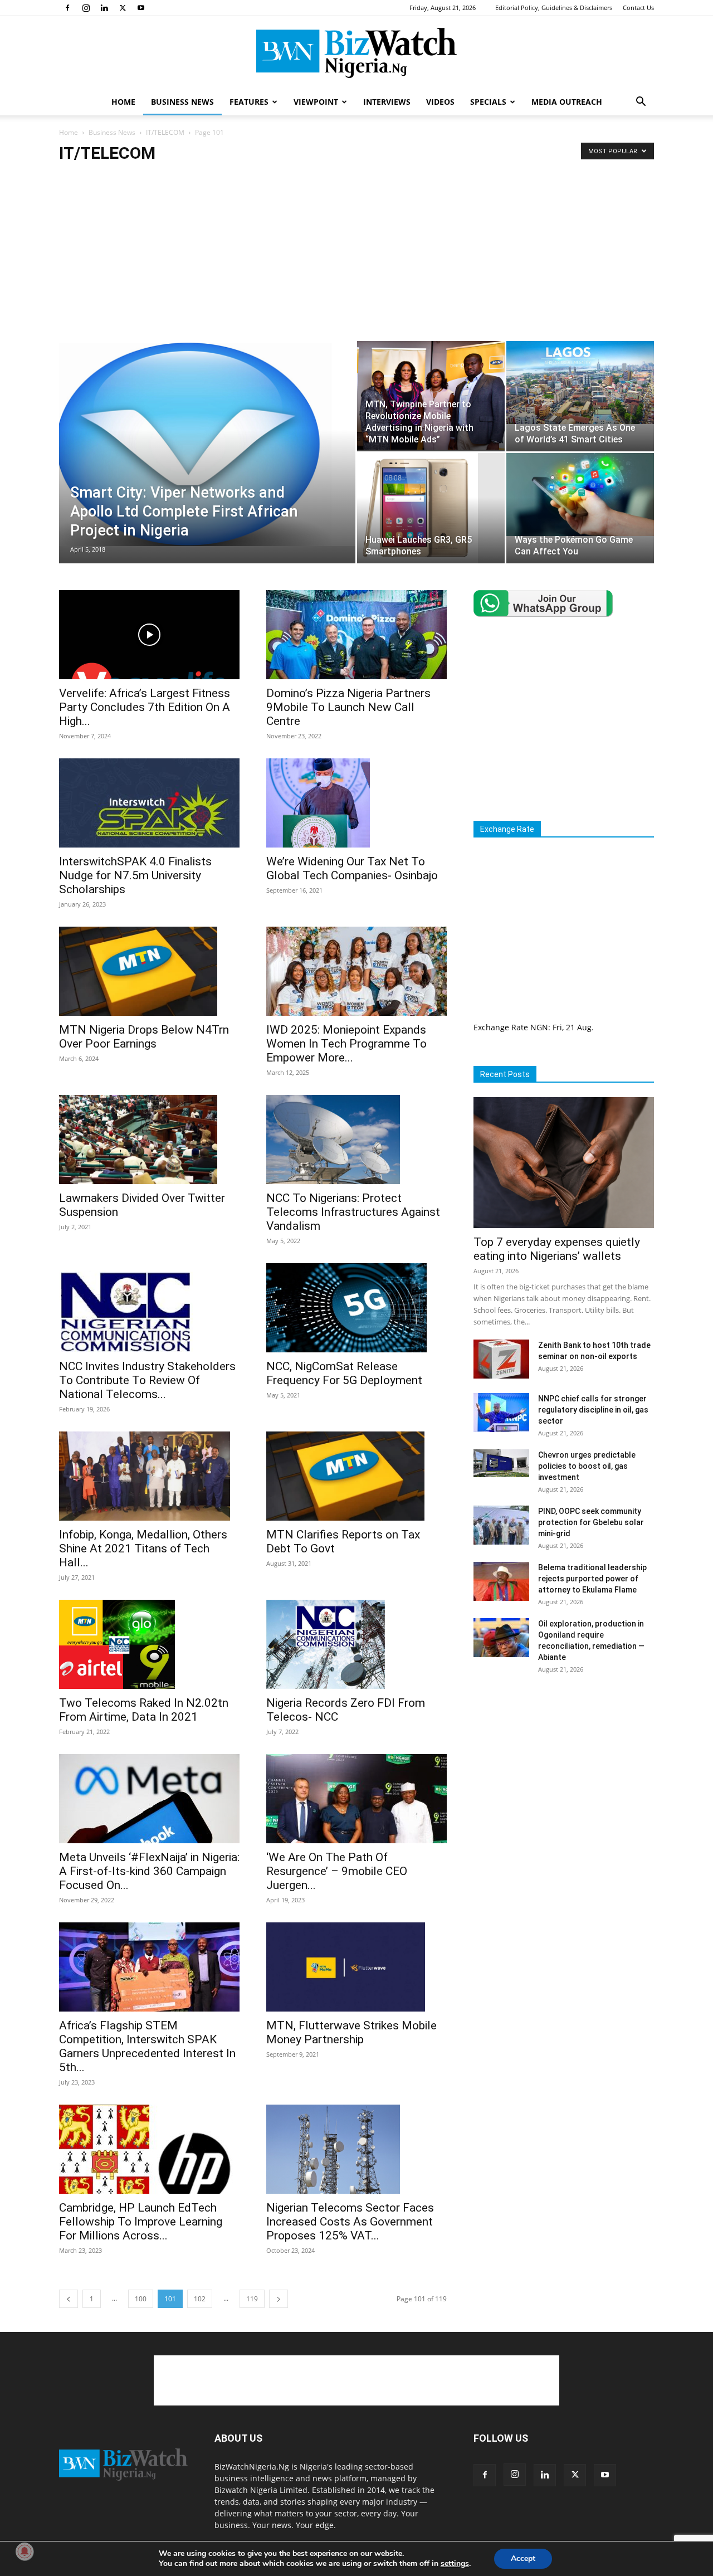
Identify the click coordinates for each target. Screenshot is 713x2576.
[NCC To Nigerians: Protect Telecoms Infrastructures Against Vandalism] (356, 1140)
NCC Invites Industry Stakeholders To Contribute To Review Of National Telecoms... (147, 1380)
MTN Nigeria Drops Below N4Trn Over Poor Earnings (144, 1037)
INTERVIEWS (387, 102)
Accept (523, 2558)
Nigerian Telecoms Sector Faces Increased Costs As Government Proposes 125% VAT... (350, 2222)
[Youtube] (141, 8)
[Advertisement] (356, 257)
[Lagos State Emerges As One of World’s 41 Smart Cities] (580, 383)
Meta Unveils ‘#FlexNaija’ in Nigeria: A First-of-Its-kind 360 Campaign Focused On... (149, 1871)
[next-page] (279, 2299)
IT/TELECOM (165, 132)
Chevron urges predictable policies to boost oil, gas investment (587, 1466)
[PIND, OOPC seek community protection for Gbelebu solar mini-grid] (501, 1525)
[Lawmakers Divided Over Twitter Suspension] (149, 1140)
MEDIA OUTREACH (567, 102)
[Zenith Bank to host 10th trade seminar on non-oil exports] (501, 1359)
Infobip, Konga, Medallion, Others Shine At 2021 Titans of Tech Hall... (143, 1548)
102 (200, 2299)
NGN (539, 1027)
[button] (641, 103)
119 (252, 2299)
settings (455, 2564)
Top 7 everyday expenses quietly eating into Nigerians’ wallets (557, 1249)
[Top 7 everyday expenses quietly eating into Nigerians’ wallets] (564, 1163)
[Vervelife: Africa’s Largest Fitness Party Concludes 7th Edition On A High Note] (149, 635)
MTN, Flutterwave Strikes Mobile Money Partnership (351, 2032)
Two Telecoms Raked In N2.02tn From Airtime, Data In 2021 (144, 1710)
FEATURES (249, 102)
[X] (123, 8)
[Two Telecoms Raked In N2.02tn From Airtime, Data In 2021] (149, 1644)
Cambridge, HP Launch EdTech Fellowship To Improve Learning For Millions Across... (141, 2222)
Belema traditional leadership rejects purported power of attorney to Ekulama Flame (592, 1579)
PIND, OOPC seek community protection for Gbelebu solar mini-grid (591, 1522)
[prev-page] (69, 2299)
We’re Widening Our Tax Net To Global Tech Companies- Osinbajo (352, 868)
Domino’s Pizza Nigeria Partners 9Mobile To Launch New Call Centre (348, 707)
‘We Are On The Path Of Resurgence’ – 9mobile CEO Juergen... (337, 1871)
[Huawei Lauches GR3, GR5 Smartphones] (431, 508)
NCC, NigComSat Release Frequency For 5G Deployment (344, 1373)
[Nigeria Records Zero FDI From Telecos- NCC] (356, 1644)
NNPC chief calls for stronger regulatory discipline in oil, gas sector (593, 1410)
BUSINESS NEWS (182, 102)
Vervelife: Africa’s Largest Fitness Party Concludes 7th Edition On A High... (145, 707)
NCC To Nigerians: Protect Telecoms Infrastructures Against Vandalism (353, 1212)
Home (69, 132)
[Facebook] (67, 8)
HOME (123, 102)
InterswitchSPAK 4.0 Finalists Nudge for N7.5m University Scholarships (135, 875)
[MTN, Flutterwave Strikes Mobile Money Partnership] (356, 1967)
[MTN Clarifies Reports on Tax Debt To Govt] (356, 1476)
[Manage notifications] (25, 2551)
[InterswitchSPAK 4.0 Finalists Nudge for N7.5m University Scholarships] (149, 803)
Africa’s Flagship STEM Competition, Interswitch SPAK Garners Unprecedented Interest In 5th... (147, 2046)
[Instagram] (86, 8)
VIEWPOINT (316, 102)
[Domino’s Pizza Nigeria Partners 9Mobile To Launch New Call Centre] (356, 635)
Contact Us (638, 8)
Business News (112, 132)
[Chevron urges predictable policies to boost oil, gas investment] (501, 1463)
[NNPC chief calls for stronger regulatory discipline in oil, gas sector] (501, 1413)
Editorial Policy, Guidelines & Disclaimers (554, 8)
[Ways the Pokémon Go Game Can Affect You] (580, 495)
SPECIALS (488, 102)
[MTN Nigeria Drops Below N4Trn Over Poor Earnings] (149, 971)
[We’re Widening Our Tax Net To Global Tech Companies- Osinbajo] (356, 803)
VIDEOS (440, 102)
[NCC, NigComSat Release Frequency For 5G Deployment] (356, 1308)
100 (141, 2299)
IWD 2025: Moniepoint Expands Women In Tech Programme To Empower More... (346, 1044)
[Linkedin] (104, 8)
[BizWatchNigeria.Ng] (356, 53)
